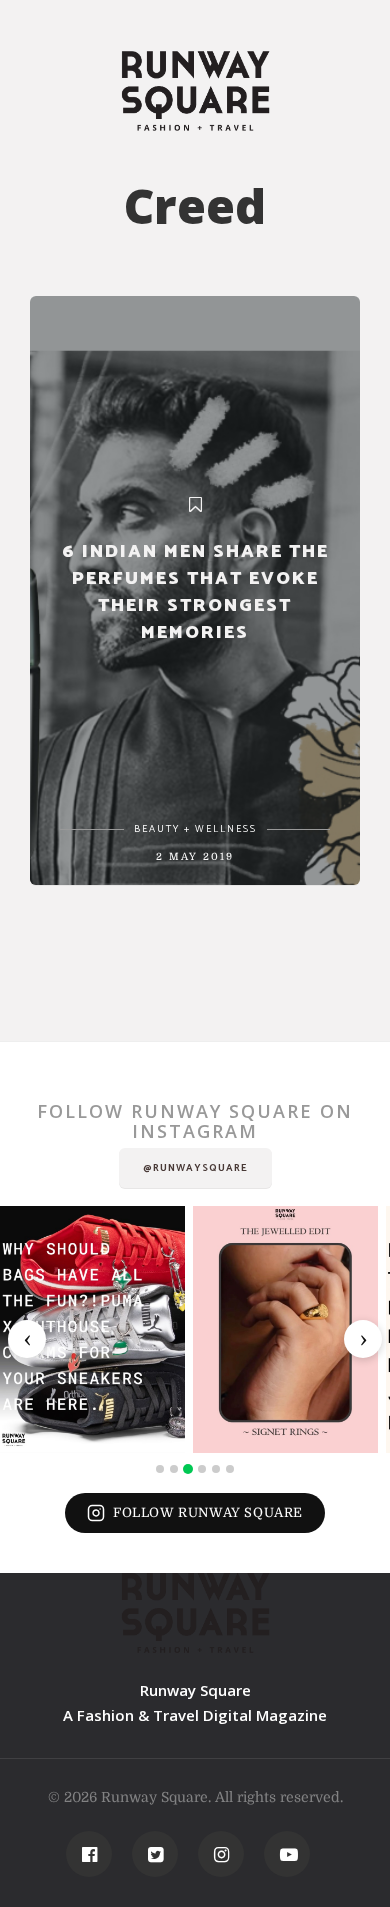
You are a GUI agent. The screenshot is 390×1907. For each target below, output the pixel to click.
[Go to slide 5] (216, 1469)
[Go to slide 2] (174, 1469)
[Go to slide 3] (188, 1469)
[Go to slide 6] (230, 1469)
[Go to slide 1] (160, 1469)
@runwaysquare (195, 1168)
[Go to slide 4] (202, 1469)
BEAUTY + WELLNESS (195, 829)
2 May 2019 (195, 856)
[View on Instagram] (92, 1329)
